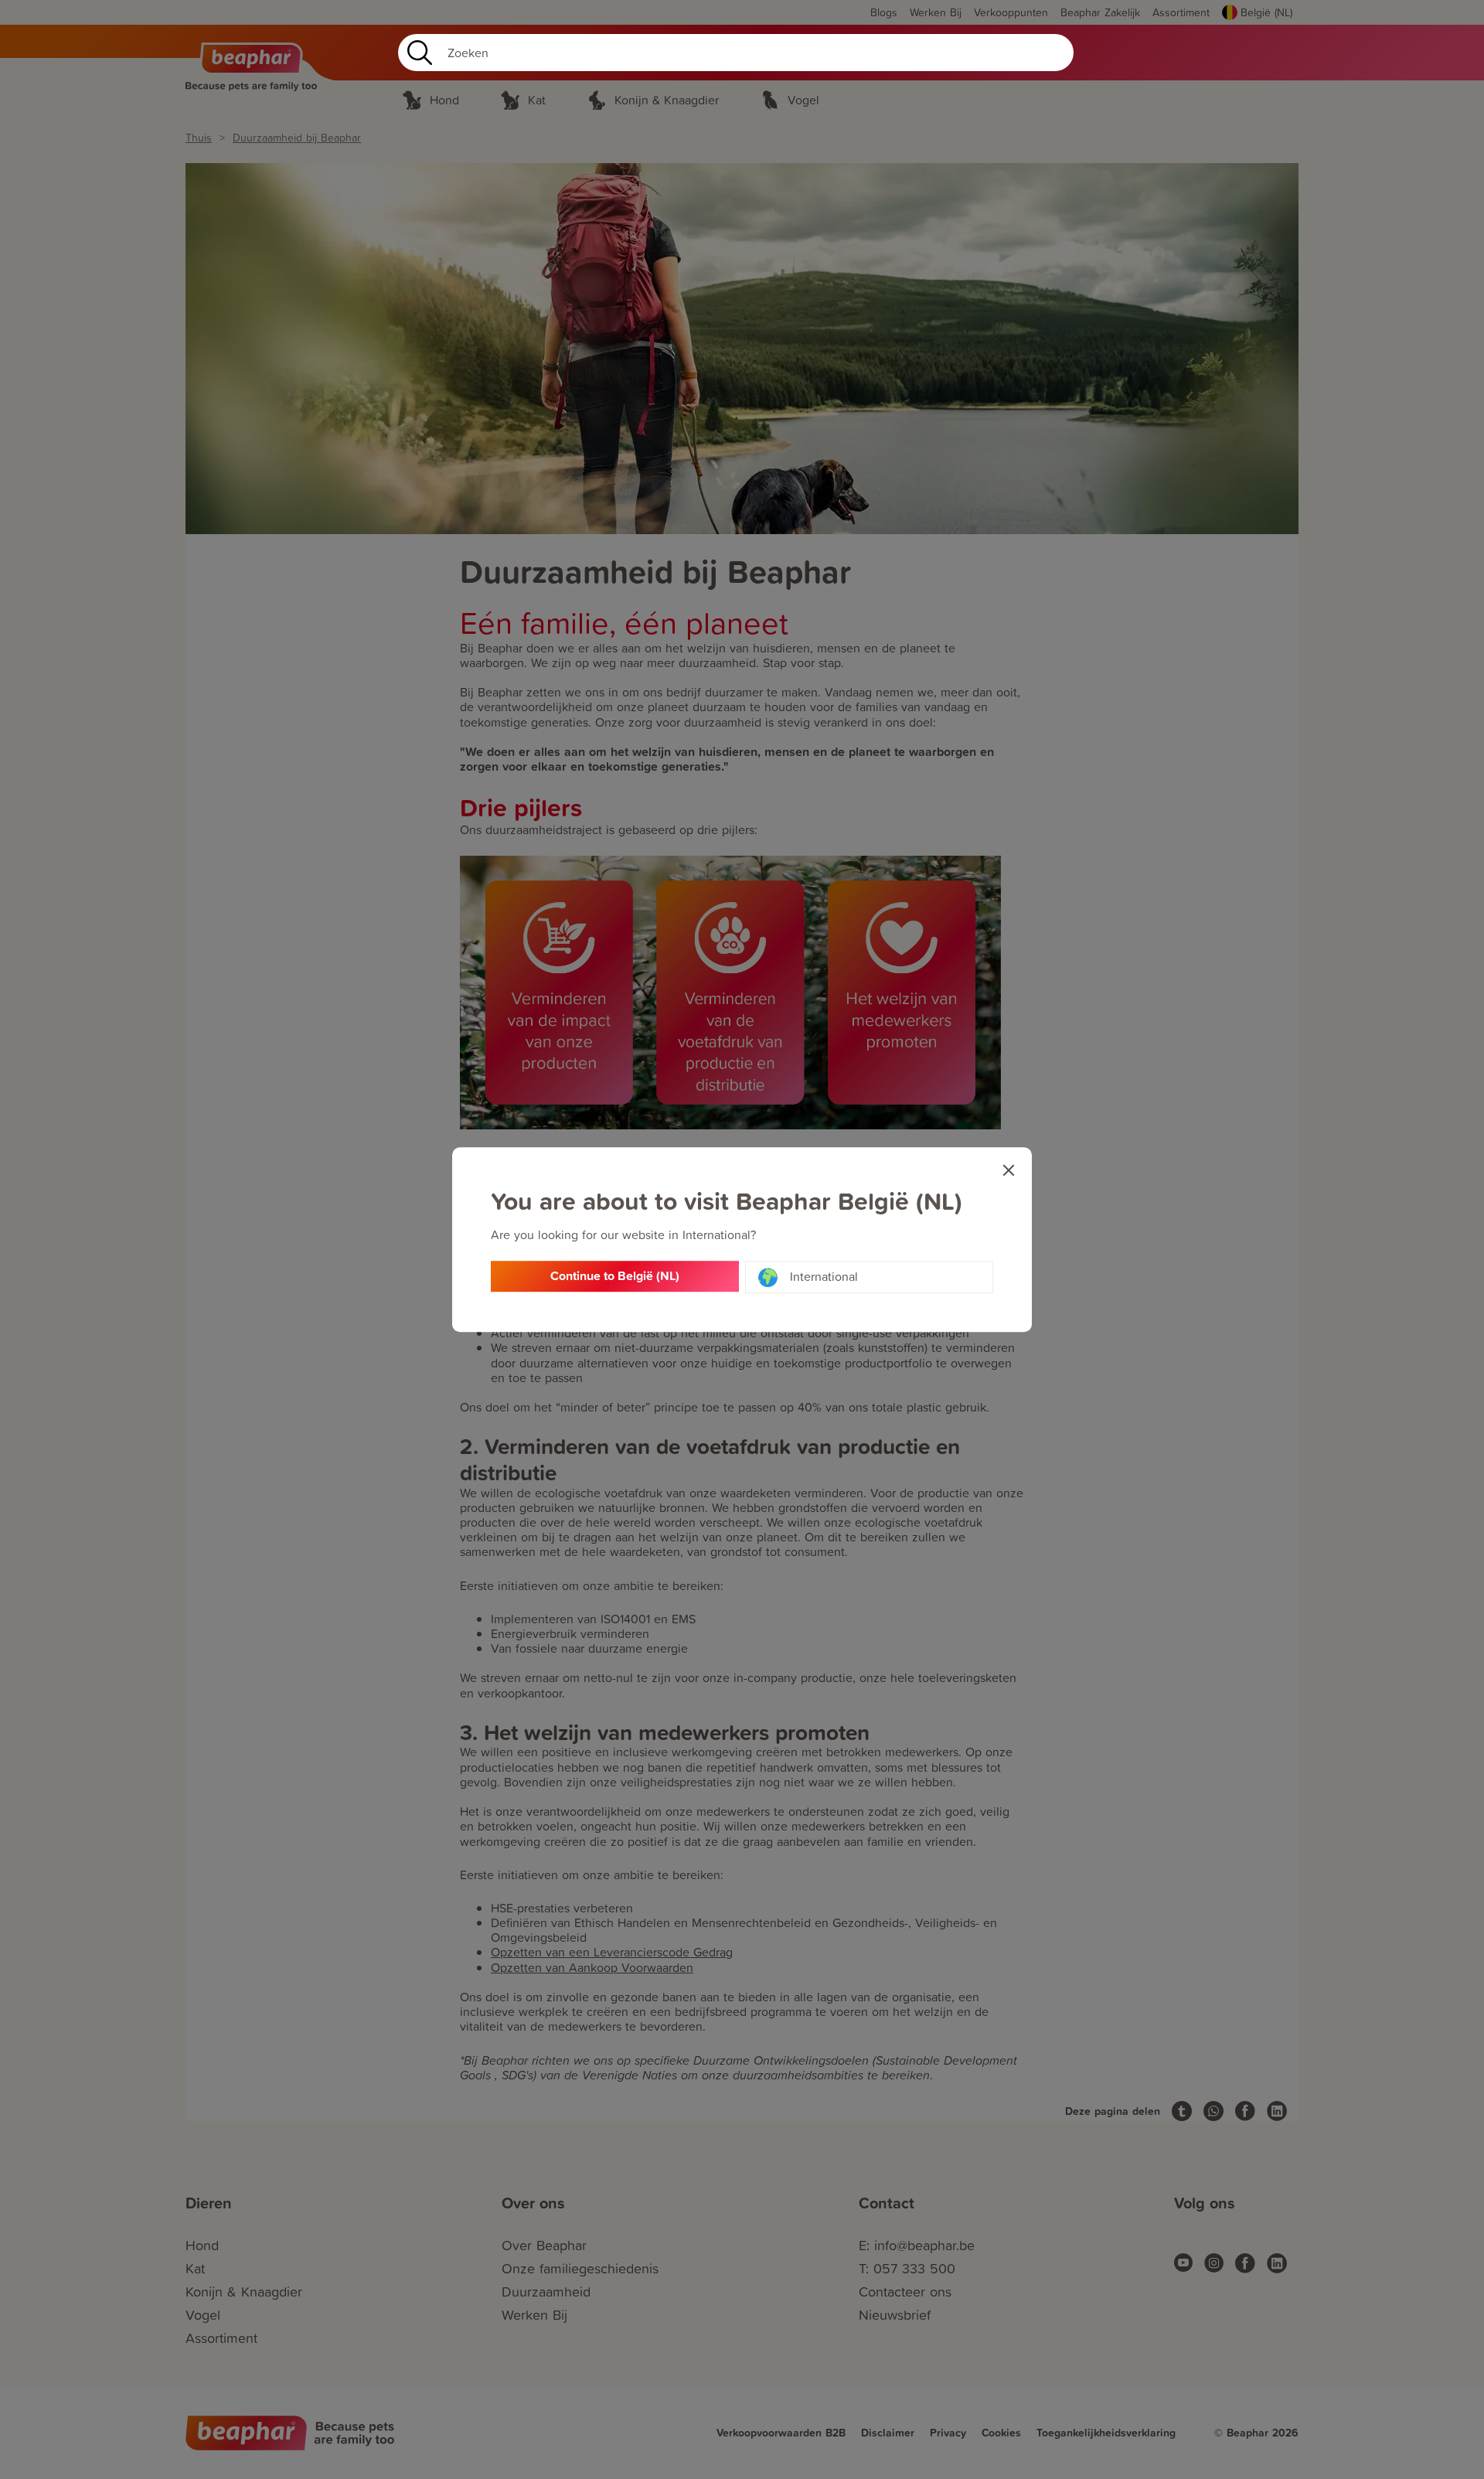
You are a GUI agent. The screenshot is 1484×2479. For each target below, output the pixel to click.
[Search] (417, 53)
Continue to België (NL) (615, 1277)
